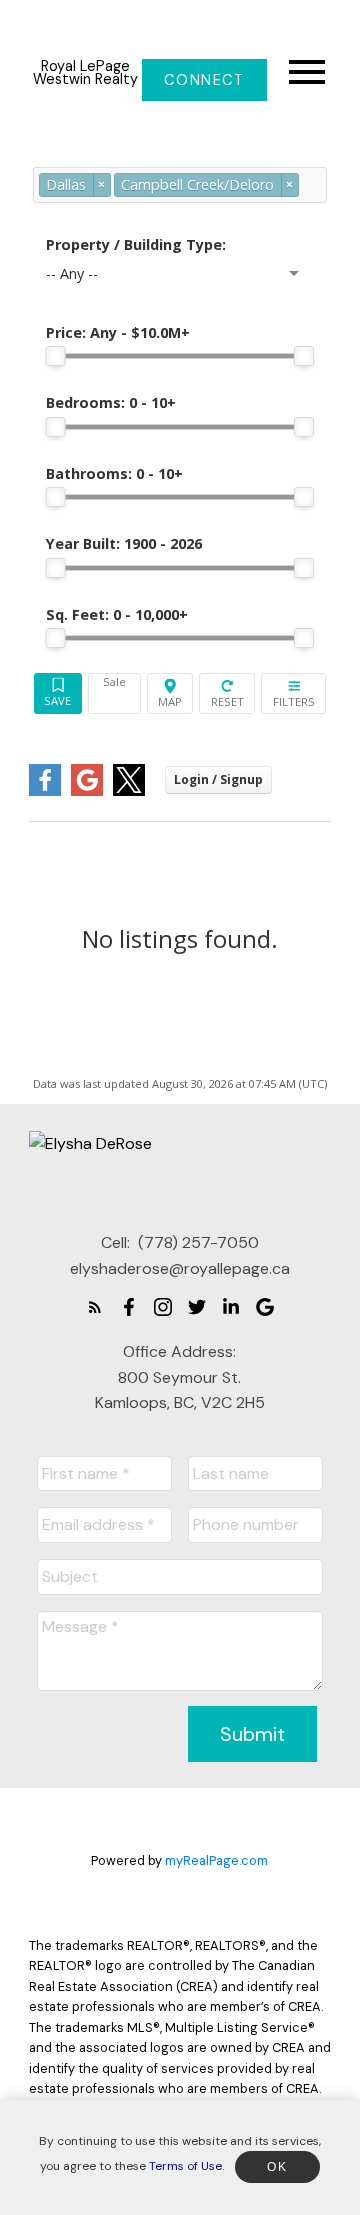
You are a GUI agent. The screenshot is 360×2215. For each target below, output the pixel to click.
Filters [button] (293, 693)
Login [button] (218, 779)
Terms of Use (185, 2166)
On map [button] (170, 693)
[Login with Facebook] (45, 791)
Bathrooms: (114, 473)
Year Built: (124, 543)
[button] (204, 80)
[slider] (56, 356)
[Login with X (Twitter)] (129, 791)
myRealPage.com (216, 1860)
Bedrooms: (111, 402)
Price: (118, 332)
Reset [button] (227, 693)
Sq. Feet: (117, 614)
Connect (204, 80)
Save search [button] (58, 693)
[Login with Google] (87, 791)
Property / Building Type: (136, 244)
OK (277, 2167)
